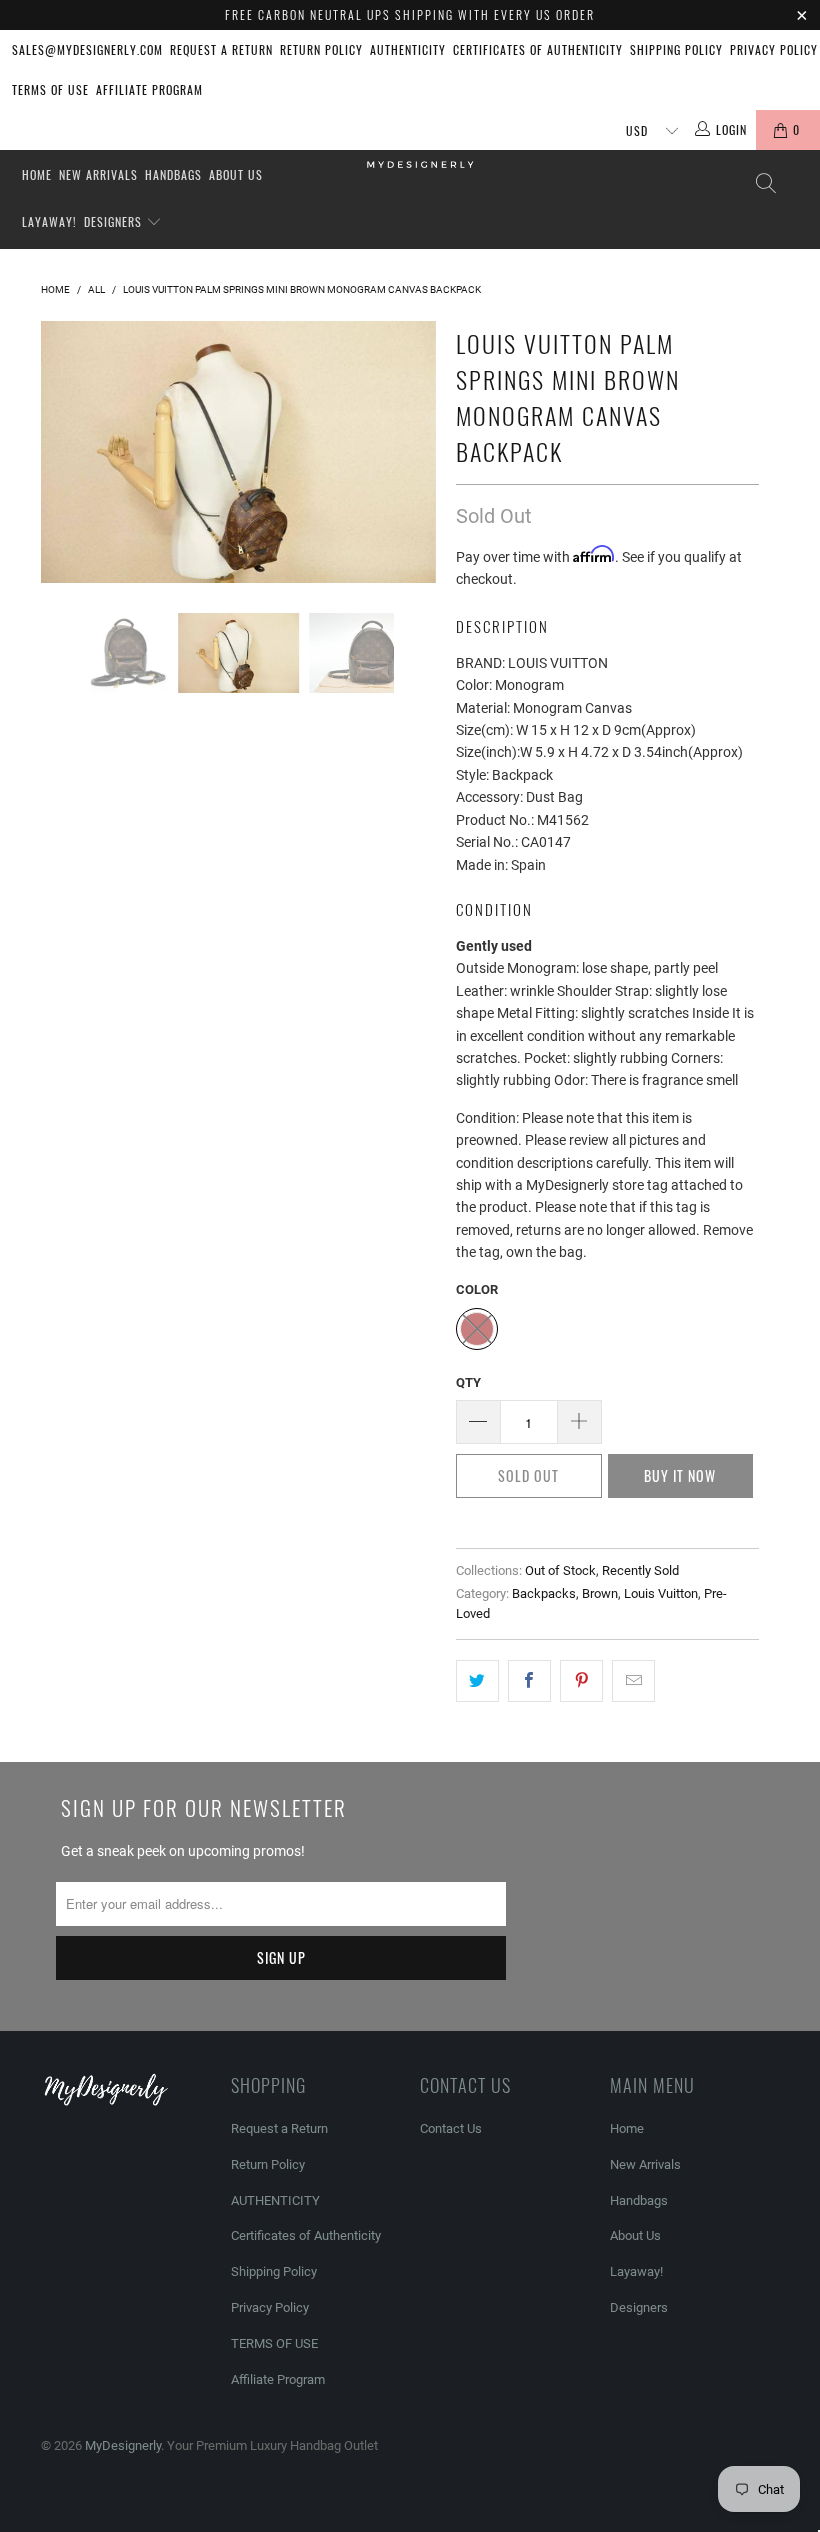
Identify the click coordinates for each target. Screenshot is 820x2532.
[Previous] (61, 452)
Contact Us (451, 2128)
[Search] (765, 183)
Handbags (173, 174)
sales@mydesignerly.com (87, 49)
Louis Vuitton (661, 1593)
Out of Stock (560, 1570)
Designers (115, 221)
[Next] (415, 452)
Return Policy (321, 49)
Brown (600, 1593)
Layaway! (49, 221)
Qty (468, 1382)
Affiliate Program (149, 89)
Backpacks (544, 1593)
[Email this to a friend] (633, 1681)
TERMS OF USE (50, 89)
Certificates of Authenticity (538, 49)
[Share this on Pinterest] (581, 1681)
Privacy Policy (774, 49)
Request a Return (221, 49)
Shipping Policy (676, 49)
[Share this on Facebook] (529, 1681)
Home (37, 174)
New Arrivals (98, 174)
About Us (236, 174)
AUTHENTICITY (408, 49)
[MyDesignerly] (419, 163)
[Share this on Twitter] (477, 1681)
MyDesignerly (123, 2445)
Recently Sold (640, 1570)
